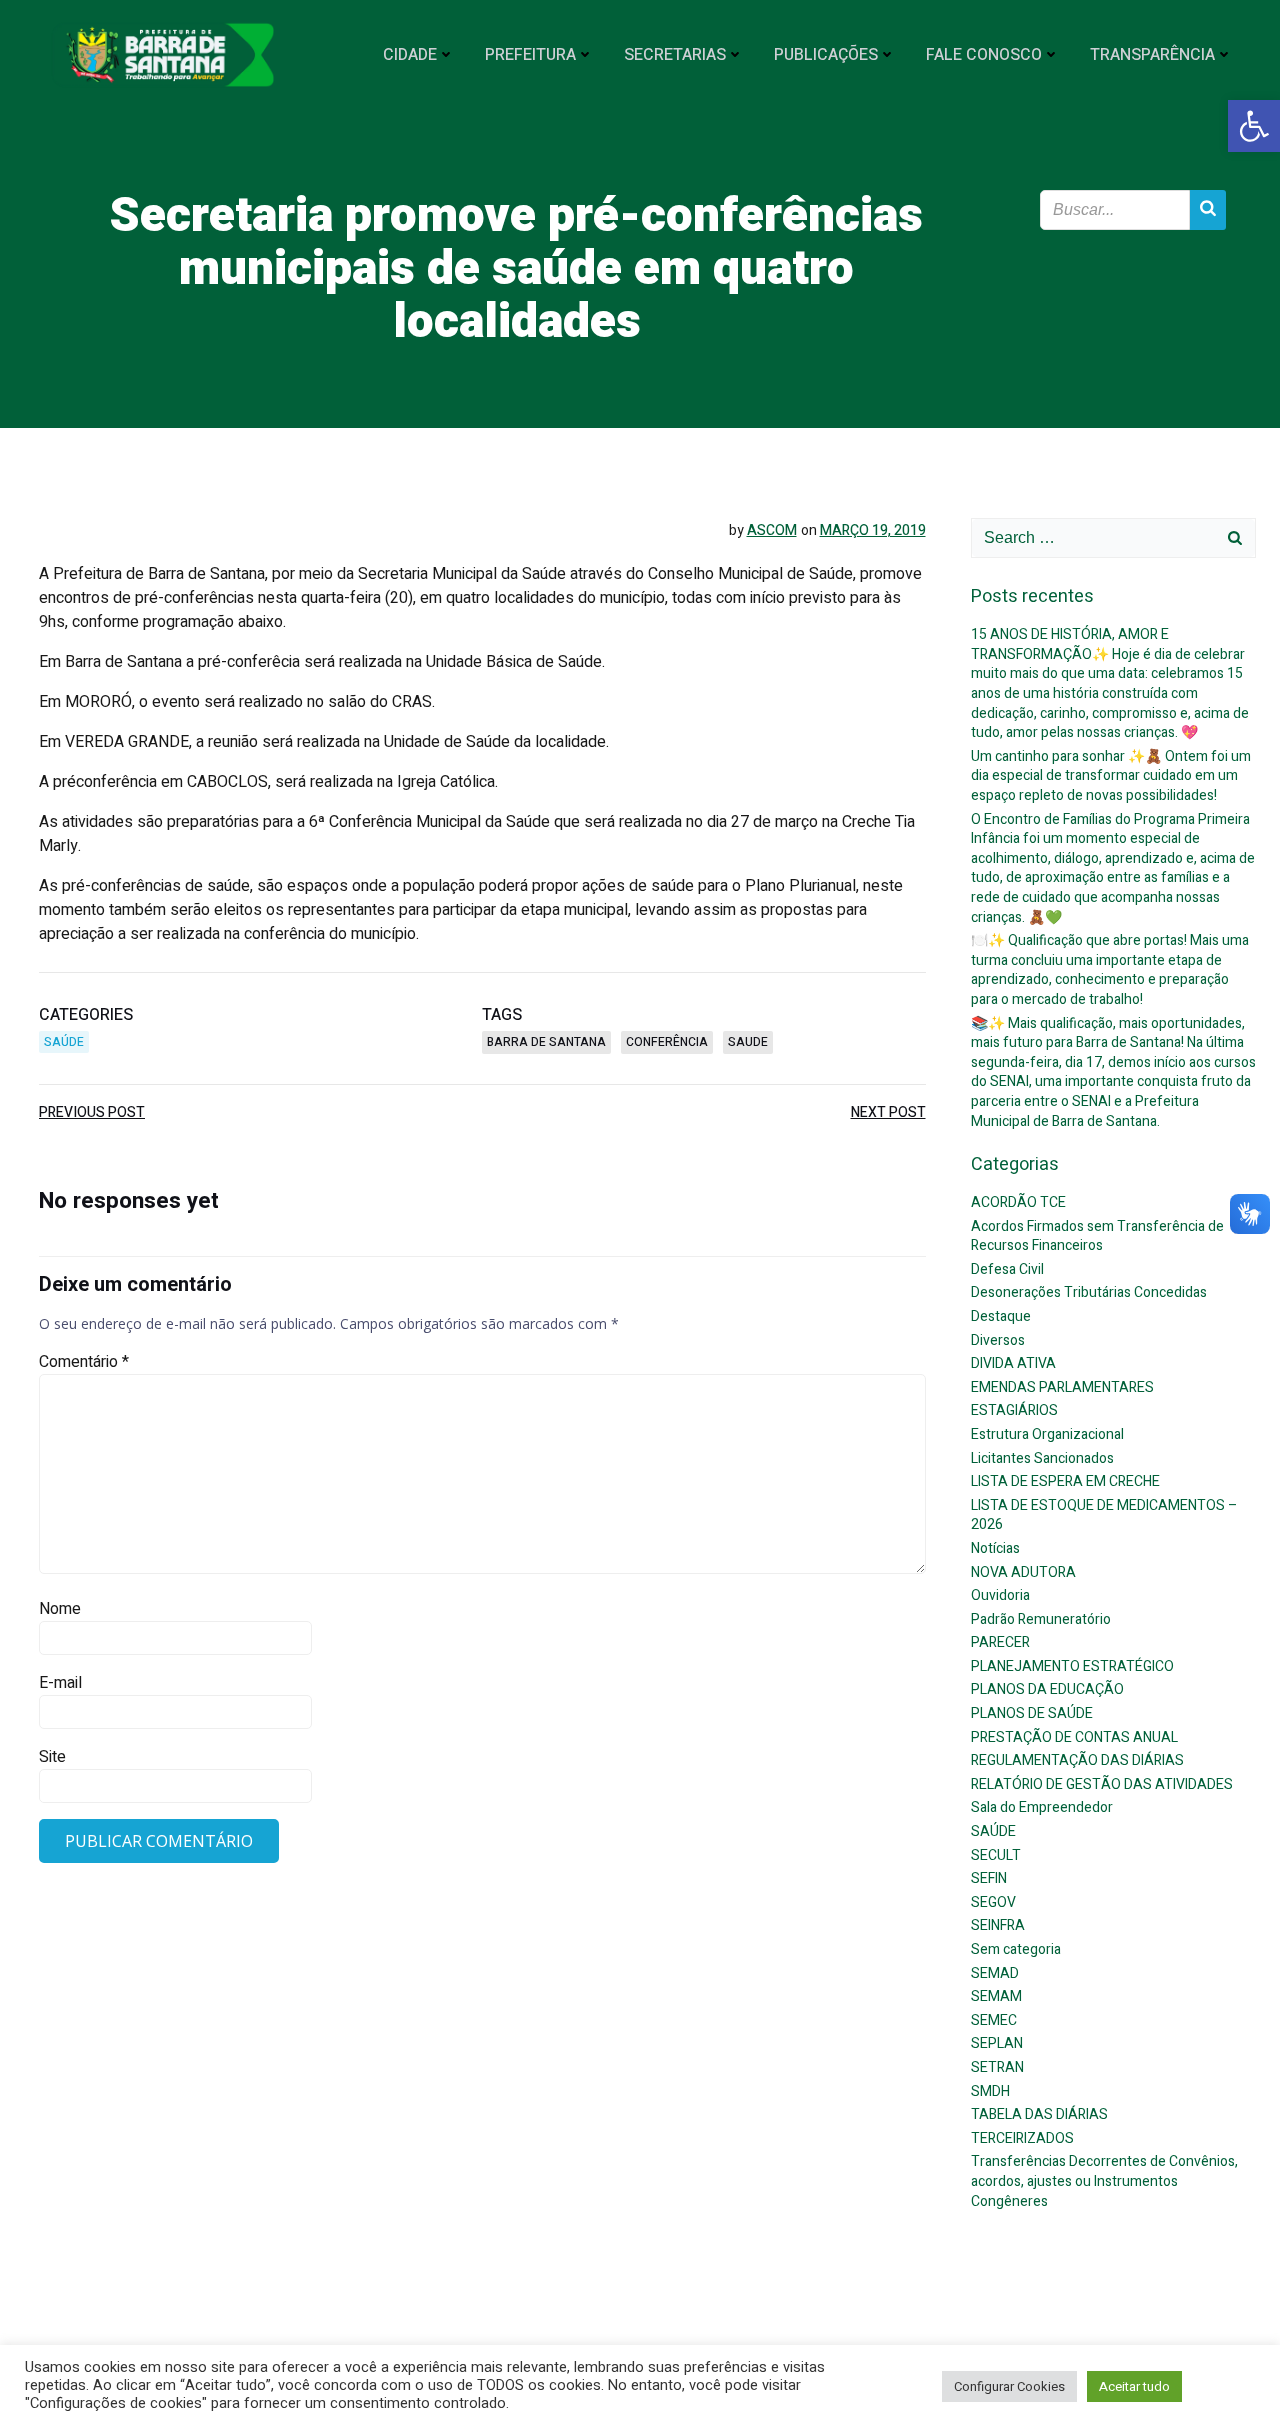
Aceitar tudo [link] (1134, 2386)
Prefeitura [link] (530, 55)
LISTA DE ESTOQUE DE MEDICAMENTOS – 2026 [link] (1104, 1515)
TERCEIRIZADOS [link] (1022, 2138)
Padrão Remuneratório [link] (1041, 1619)
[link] (1254, 126)
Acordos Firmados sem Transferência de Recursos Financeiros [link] (1097, 1236)
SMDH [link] (990, 2091)
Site (52, 1757)
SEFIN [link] (989, 1878)
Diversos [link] (998, 1340)
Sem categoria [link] (1016, 1949)
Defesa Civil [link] (1007, 1269)
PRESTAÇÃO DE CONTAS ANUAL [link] (1074, 1737)
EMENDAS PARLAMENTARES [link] (1062, 1387)
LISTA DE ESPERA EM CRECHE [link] (1065, 1481)
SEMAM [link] (996, 1996)
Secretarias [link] (675, 55)
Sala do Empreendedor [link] (1042, 1807)
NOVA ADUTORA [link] (1023, 1572)
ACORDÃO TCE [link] (1018, 1202)
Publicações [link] (826, 55)
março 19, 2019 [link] (873, 530)
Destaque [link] (1001, 1316)
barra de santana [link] (546, 1042)
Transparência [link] (1152, 55)
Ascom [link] (772, 530)
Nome (60, 1609)
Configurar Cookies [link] (1009, 2386)
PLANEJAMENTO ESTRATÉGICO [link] (1072, 1666)
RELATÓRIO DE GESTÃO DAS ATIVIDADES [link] (1102, 1784)
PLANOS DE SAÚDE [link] (1032, 1713)
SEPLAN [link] (997, 2043)
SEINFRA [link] (998, 1925)
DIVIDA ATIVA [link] (1013, 1363)
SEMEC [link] (994, 2020)
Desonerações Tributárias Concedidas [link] (1089, 1292)
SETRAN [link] (997, 2067)
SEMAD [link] (995, 1973)
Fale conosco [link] (984, 55)
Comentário (84, 1362)
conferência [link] (667, 1042)
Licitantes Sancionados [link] (1042, 1458)
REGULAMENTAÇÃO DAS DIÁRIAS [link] (1077, 1760)
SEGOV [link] (993, 1902)
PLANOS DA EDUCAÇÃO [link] (1047, 1689)
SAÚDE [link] (64, 1042)
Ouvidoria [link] (1000, 1595)
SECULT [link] (996, 1855)
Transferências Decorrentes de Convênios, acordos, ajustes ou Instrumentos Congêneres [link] (1104, 2181)
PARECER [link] (1000, 1642)
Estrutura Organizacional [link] (1047, 1434)
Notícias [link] (995, 1548)
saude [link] (748, 1042)
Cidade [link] (410, 55)
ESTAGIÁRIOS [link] (1014, 1410)
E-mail (60, 1683)
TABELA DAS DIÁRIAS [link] (1039, 2114)
